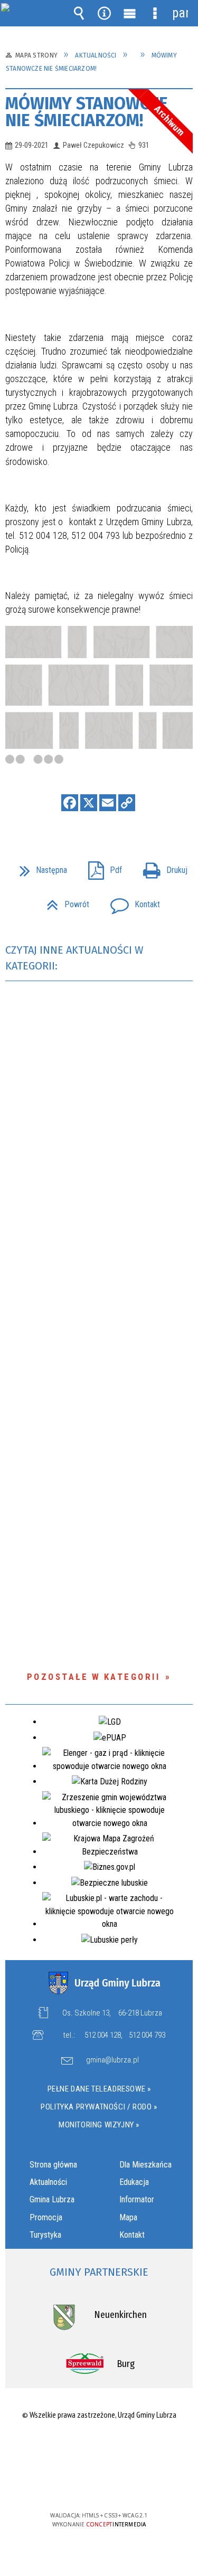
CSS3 (98, 2485)
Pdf (101, 867)
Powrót (64, 901)
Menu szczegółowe (155, 13)
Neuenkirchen (120, 2315)
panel (180, 13)
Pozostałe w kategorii (94, 1677)
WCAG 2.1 (131, 2484)
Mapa (128, 2217)
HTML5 (82, 2485)
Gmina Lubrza (52, 2199)
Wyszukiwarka (79, 13)
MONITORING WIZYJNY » (99, 2125)
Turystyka (45, 2235)
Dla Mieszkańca (145, 2165)
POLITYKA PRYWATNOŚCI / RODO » (99, 2107)
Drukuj (161, 867)
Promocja (46, 2217)
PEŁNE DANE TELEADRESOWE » (99, 2089)
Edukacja (134, 2182)
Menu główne (129, 13)
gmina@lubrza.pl (112, 2060)
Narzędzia (104, 13)
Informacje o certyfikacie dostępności (99, 2447)
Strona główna (53, 2165)
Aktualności (48, 2182)
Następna (39, 867)
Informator (137, 2199)
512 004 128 (103, 2035)
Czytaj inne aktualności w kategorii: (74, 958)
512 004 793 (147, 2035)
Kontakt (131, 901)
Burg (126, 2364)
